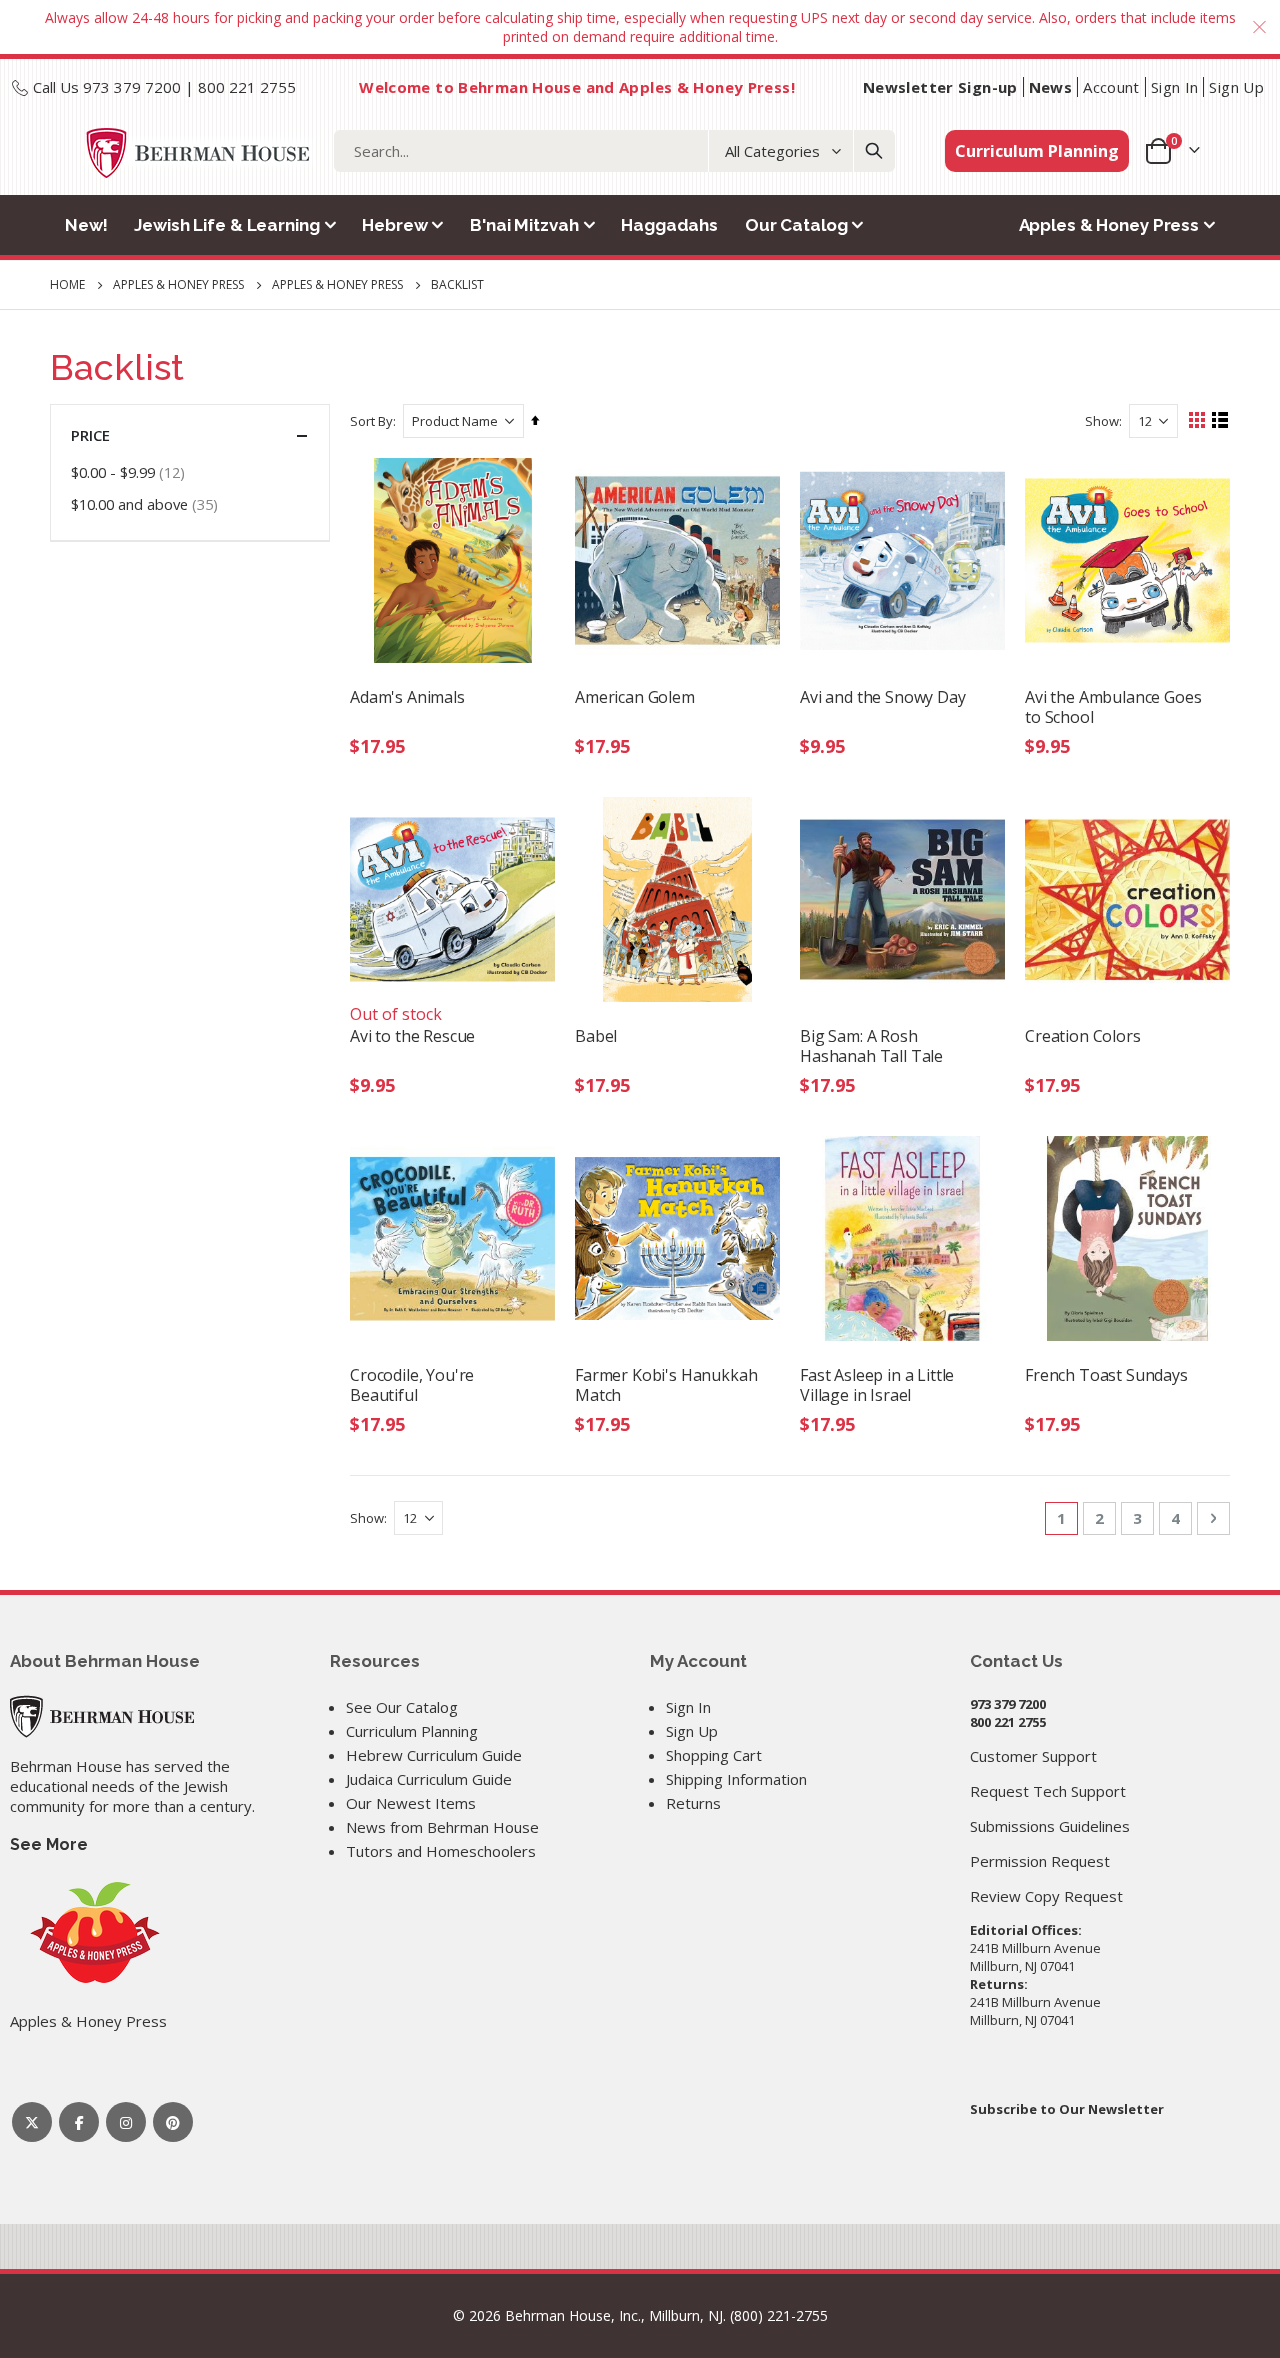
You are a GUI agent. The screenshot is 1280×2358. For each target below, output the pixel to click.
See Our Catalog (402, 1707)
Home (67, 284)
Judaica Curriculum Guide (429, 1779)
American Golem (635, 697)
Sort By (371, 421)
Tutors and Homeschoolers (441, 1851)
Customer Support (1033, 1756)
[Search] (874, 151)
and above (147, 503)
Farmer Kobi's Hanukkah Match (666, 1385)
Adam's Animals (407, 697)
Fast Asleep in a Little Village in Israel (877, 1385)
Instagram (126, 2122)
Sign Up (1236, 87)
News (1051, 87)
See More (49, 1844)
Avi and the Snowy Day (883, 697)
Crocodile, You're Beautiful (412, 1385)
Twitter (32, 2122)
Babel (596, 1036)
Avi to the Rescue (412, 1036)
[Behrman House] (102, 1715)
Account (1111, 87)
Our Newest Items (411, 1803)
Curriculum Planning (1037, 151)
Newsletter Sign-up (940, 87)
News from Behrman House (442, 1827)
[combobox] (614, 151)
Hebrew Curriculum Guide (434, 1755)
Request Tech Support (1048, 1791)
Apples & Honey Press (178, 285)
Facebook (79, 2122)
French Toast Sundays (1106, 1375)
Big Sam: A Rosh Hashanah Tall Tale (871, 1046)
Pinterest (173, 2122)
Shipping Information (736, 1779)
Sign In (1175, 87)
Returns (693, 1803)
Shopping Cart (714, 1755)
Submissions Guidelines (1050, 1826)
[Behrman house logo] (198, 153)
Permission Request (1040, 1861)
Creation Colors (1083, 1036)
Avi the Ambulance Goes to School (1113, 707)
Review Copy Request (1046, 1896)
